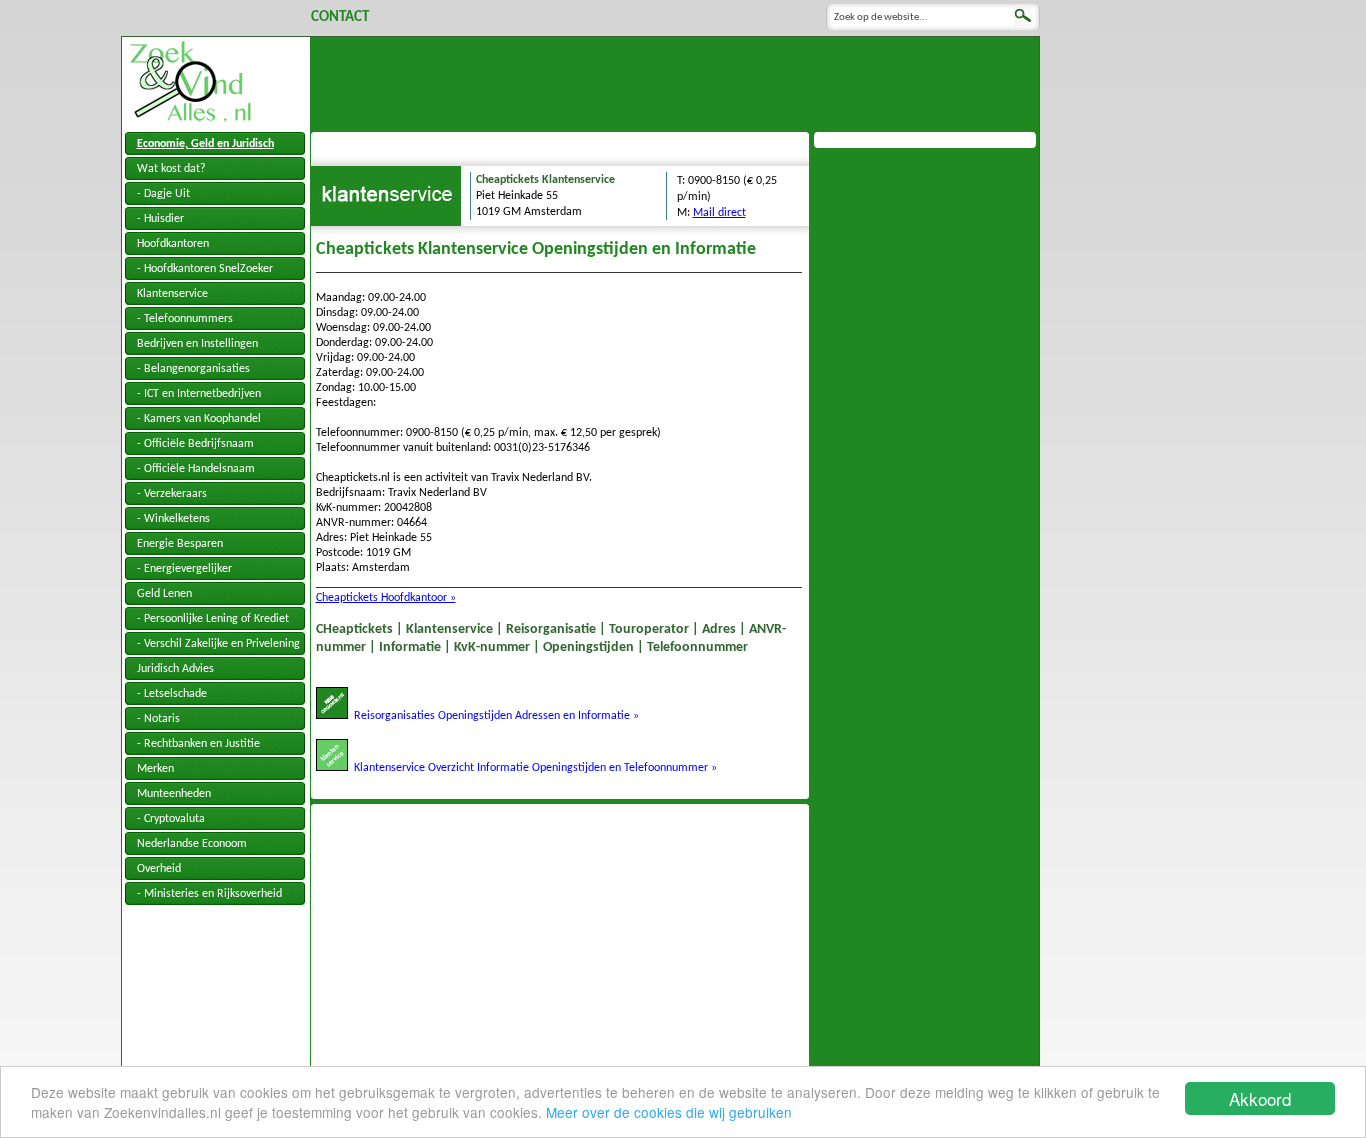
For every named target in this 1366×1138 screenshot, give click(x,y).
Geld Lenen (164, 594)
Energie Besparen (180, 544)
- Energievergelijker (184, 569)
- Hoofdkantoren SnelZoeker (205, 269)
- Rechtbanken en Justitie (198, 744)
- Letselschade (172, 694)
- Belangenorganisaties (193, 369)
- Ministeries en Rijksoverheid (209, 894)
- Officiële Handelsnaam (196, 469)
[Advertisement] (675, 82)
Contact (340, 17)
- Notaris (158, 719)
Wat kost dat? (171, 169)
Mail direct (719, 213)
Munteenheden (174, 794)
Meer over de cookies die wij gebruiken (669, 1112)
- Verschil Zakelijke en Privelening (218, 644)
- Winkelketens (173, 519)
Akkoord (1260, 1098)
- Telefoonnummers (185, 319)
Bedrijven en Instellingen (197, 344)
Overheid (159, 869)
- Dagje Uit (163, 194)
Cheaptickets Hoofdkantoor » (386, 598)
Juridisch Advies (175, 669)
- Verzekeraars (172, 494)
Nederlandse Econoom (192, 844)
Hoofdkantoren (173, 244)
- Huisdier (160, 219)
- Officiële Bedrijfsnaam (195, 444)
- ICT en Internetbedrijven (199, 394)
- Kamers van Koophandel (199, 419)
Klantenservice (172, 294)
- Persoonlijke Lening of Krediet (213, 619)
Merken (155, 769)
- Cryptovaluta (171, 819)
